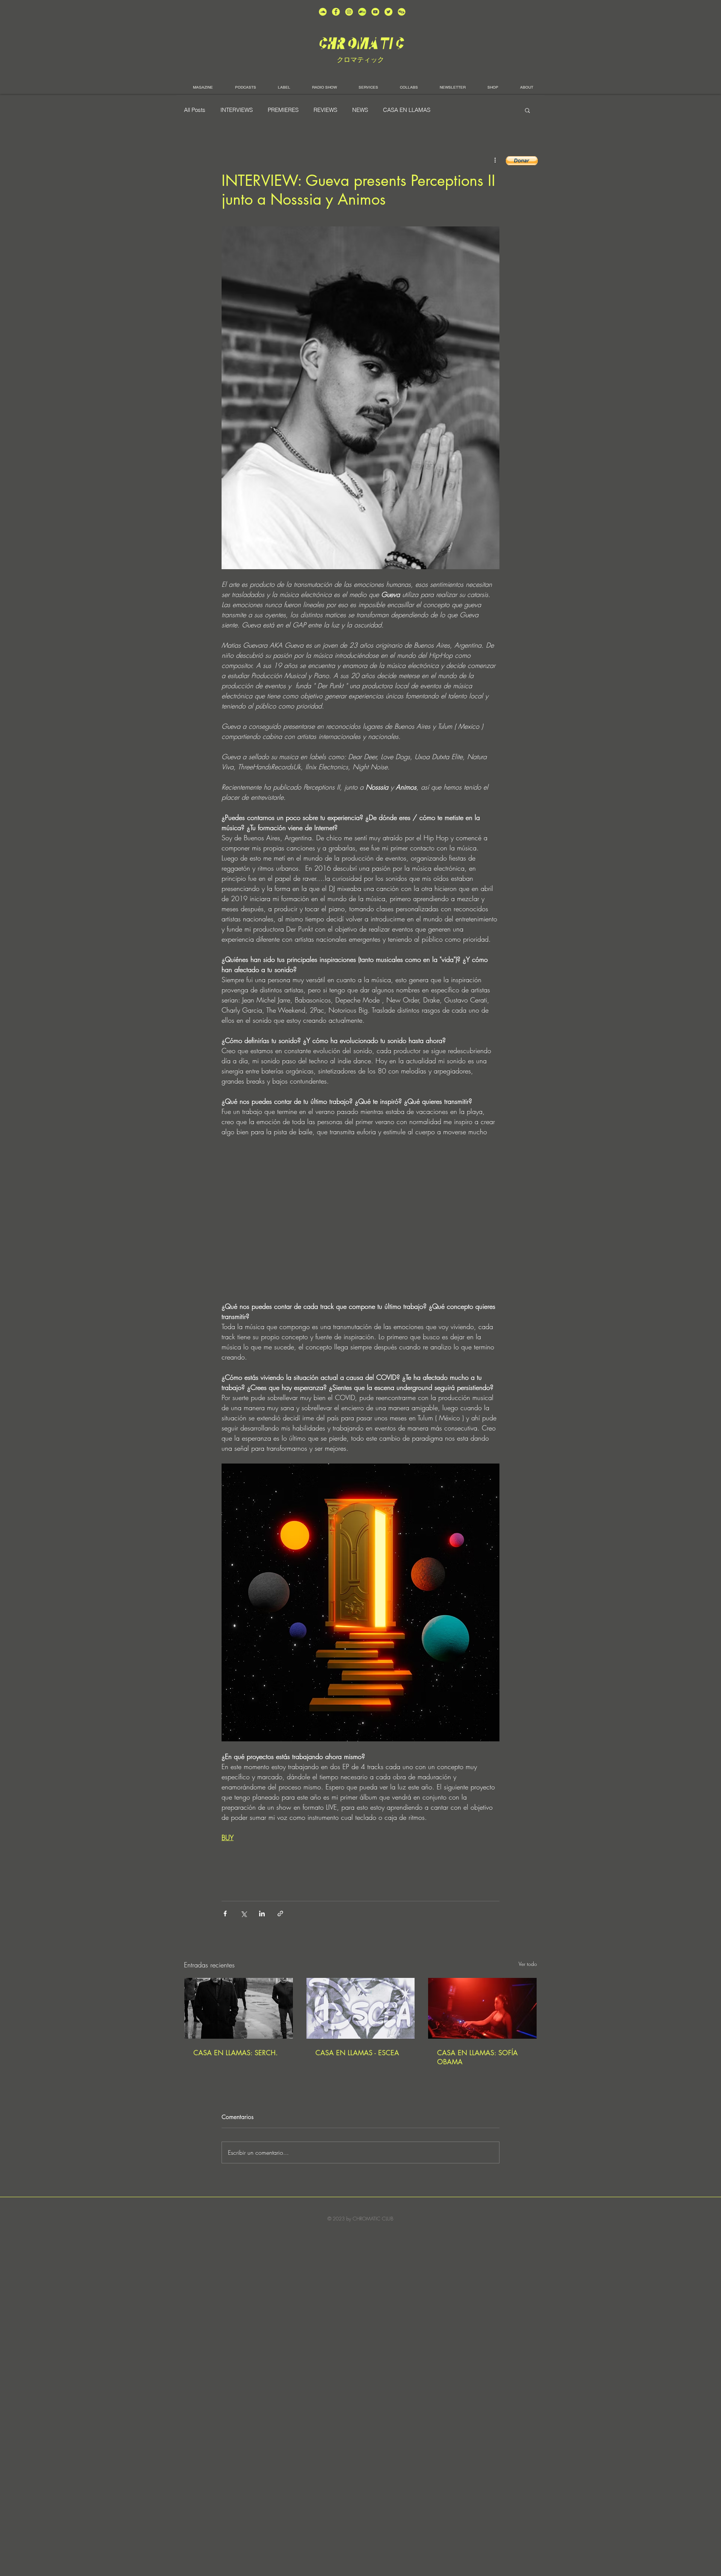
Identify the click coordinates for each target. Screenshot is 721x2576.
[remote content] (360, 1219)
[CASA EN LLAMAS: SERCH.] (239, 2008)
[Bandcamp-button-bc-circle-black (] (362, 12)
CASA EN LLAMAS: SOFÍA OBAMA (477, 2057)
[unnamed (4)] (336, 12)
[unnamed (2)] (323, 12)
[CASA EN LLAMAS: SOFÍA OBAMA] (482, 2008)
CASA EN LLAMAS (407, 110)
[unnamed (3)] (349, 12)
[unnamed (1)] (375, 12)
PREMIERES (283, 110)
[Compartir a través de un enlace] (280, 1914)
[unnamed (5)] (388, 12)
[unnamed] (402, 12)
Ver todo (528, 1964)
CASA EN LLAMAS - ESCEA (357, 2053)
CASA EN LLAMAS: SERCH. (236, 2053)
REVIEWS (325, 110)
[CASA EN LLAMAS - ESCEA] (361, 2008)
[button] (527, 110)
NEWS (360, 110)
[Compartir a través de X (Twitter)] (244, 1914)
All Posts (195, 110)
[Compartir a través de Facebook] (225, 1914)
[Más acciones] (495, 160)
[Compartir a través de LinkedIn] (262, 1914)
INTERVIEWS (237, 110)
